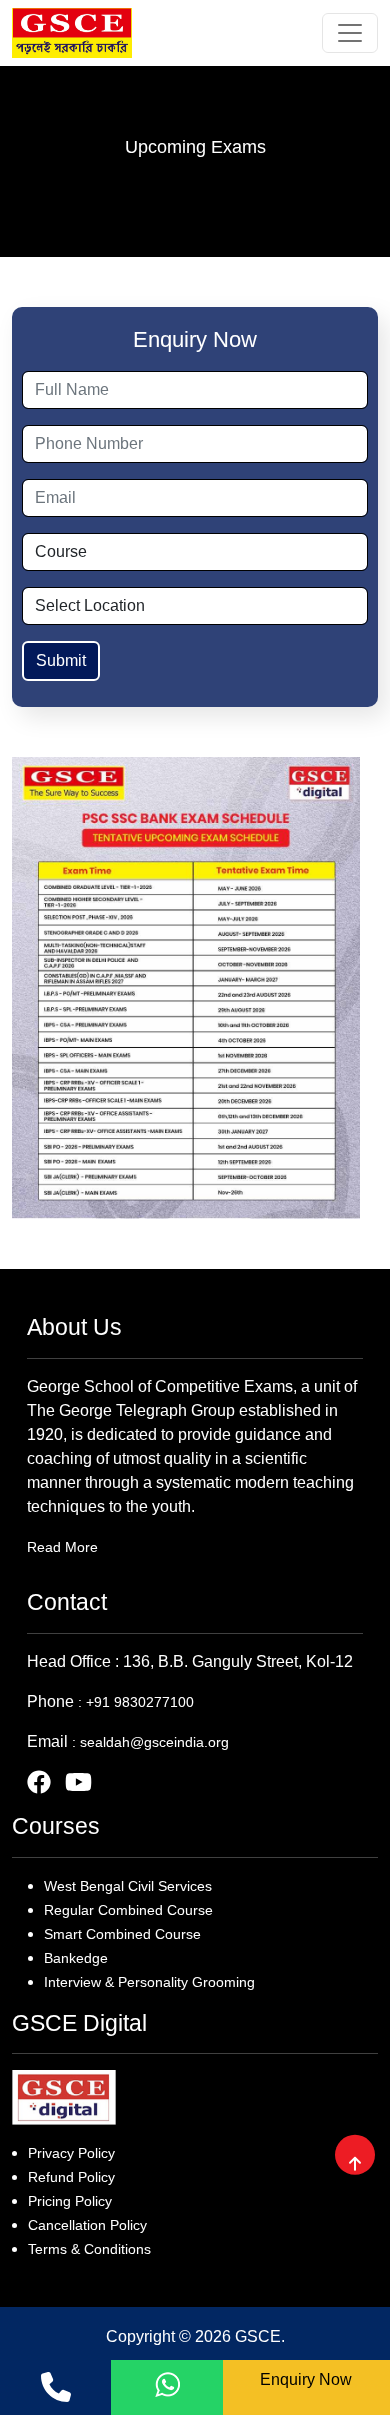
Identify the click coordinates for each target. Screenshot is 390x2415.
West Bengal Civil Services (128, 1886)
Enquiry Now (306, 2379)
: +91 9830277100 (136, 1702)
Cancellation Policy (87, 2225)
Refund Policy (71, 2177)
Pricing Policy (70, 2201)
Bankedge (76, 1958)
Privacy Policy (71, 2153)
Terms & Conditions (89, 2249)
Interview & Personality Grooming (149, 1982)
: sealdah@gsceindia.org (150, 1742)
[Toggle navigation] (350, 33)
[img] (355, 2163)
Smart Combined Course (122, 1934)
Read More (62, 1547)
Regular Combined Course (128, 1910)
